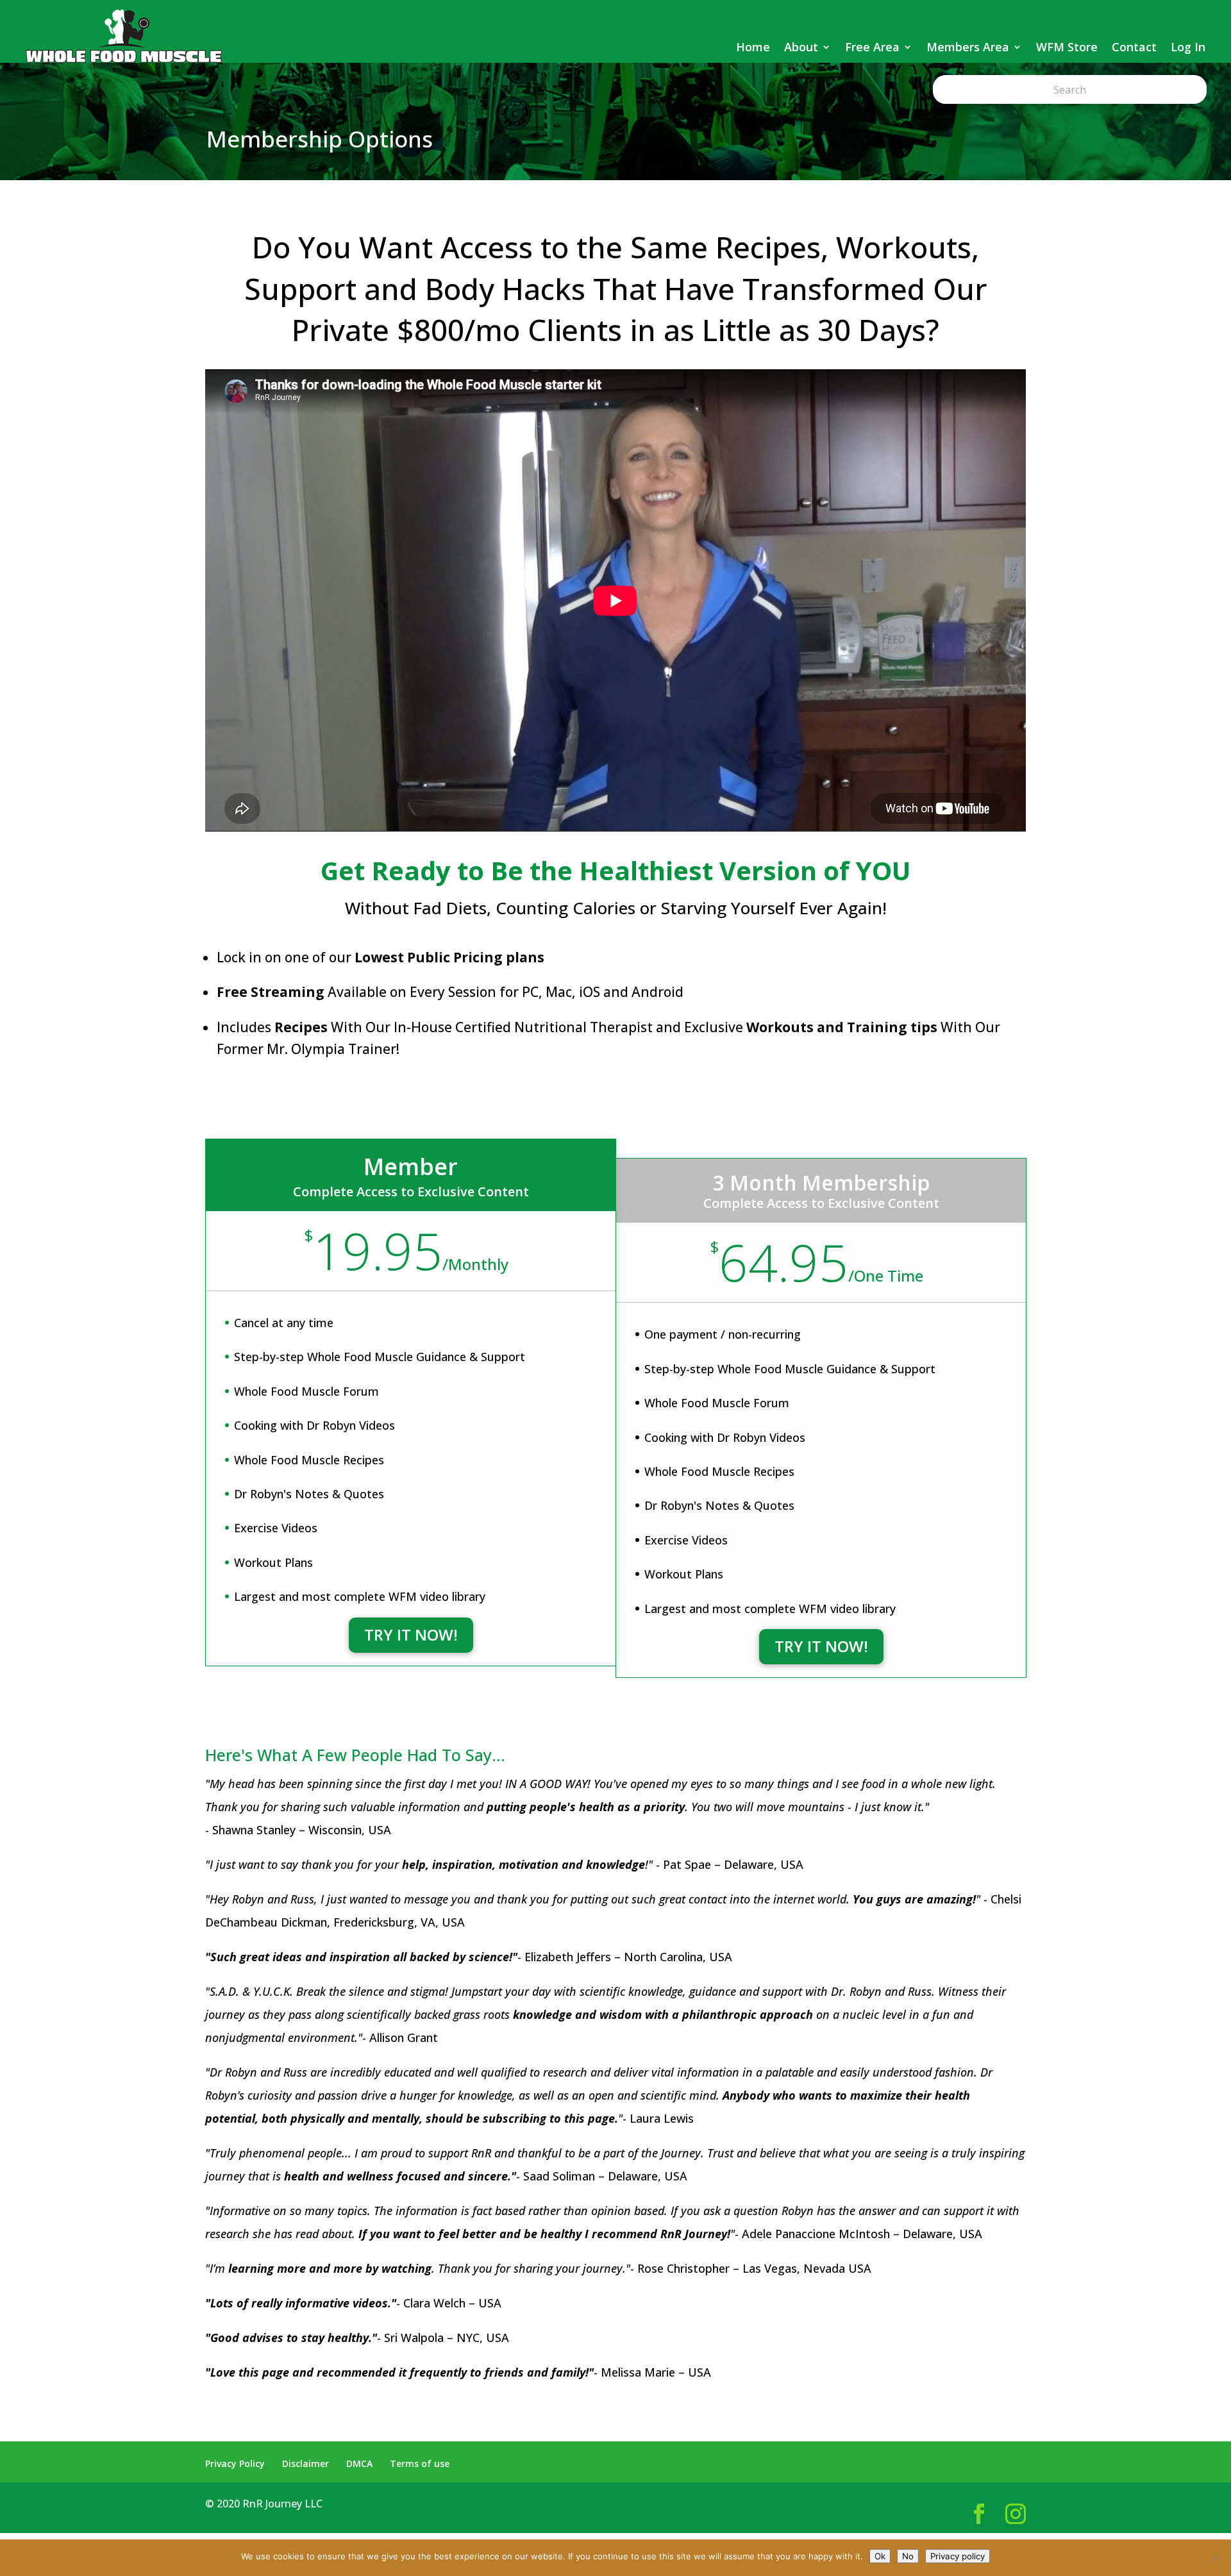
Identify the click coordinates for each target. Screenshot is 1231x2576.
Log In (1188, 47)
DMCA (359, 2463)
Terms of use (420, 2463)
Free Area (872, 47)
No (908, 2556)
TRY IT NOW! (411, 1635)
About (801, 47)
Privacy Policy (235, 2463)
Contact (1134, 47)
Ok (880, 2556)
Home (753, 47)
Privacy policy (958, 2556)
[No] (1215, 2558)
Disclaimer (306, 2463)
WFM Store (1067, 47)
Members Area (968, 47)
